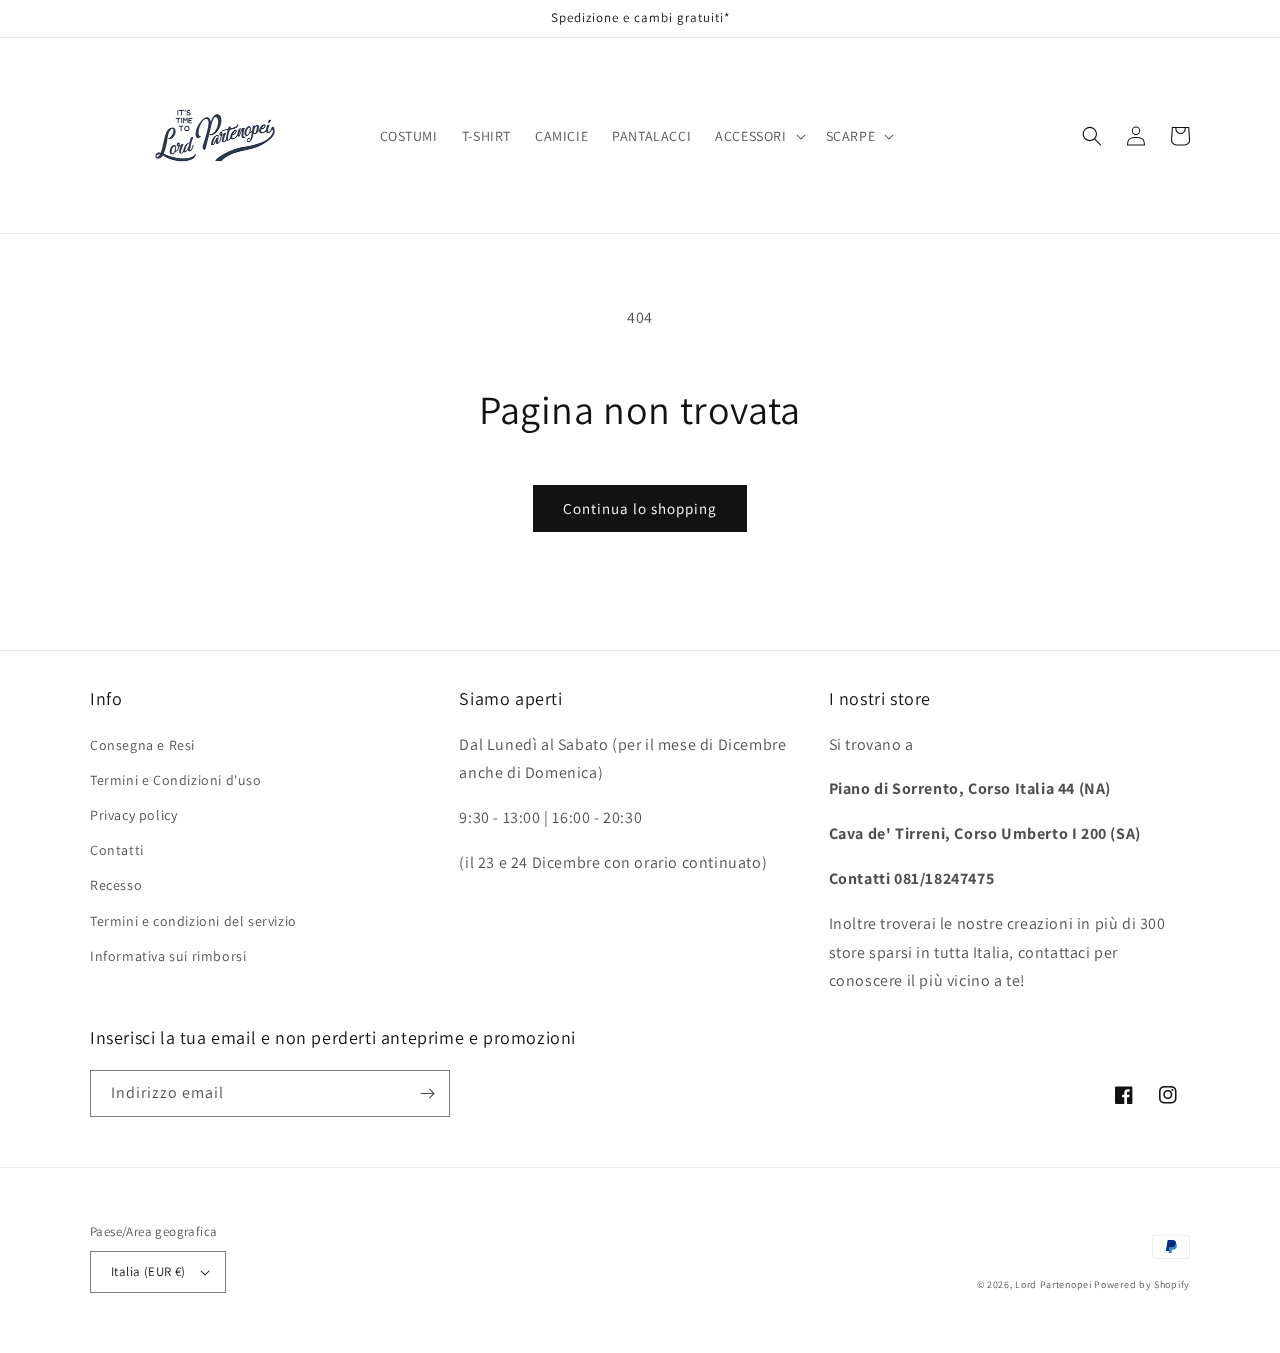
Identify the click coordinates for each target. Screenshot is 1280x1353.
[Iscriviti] (427, 1093)
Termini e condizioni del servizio (193, 921)
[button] (758, 136)
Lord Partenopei (1053, 1284)
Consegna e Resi (142, 745)
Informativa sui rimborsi (168, 956)
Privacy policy (133, 815)
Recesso (116, 885)
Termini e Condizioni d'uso (176, 780)
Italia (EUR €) (148, 1271)
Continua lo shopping (640, 508)
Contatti (117, 850)
